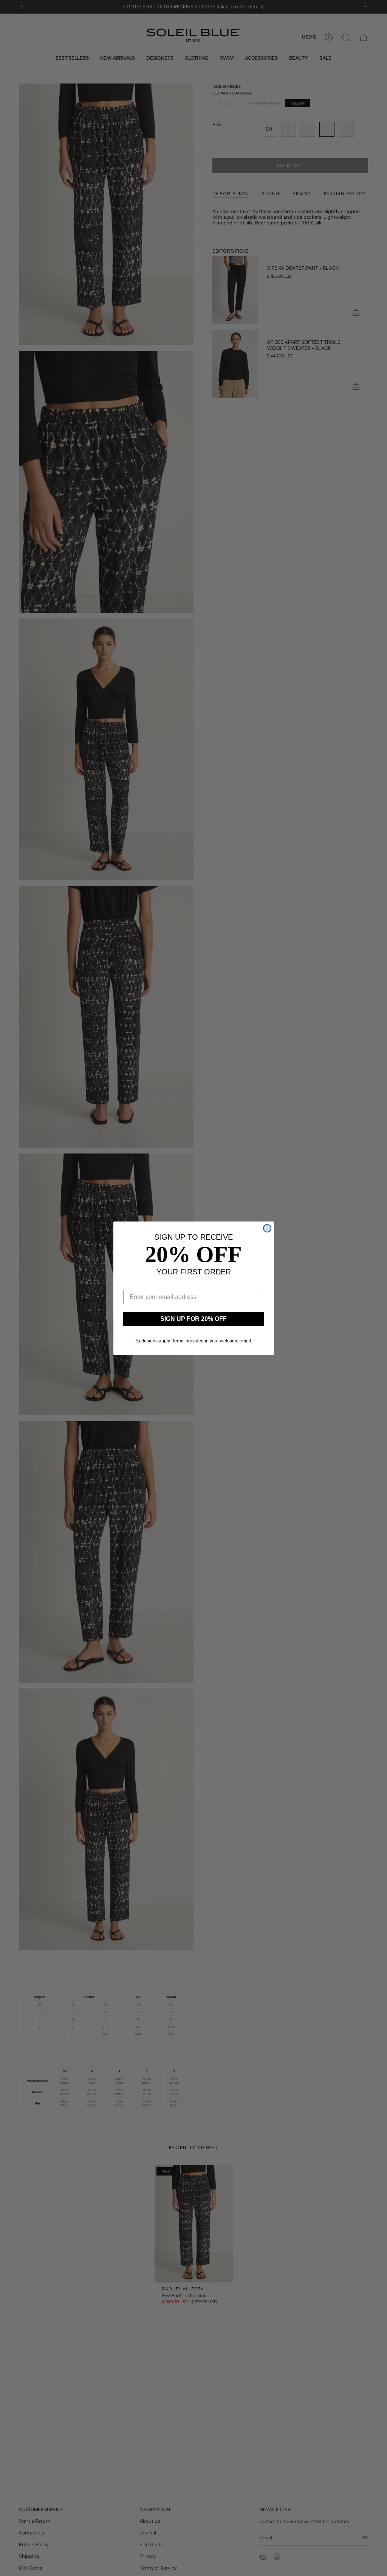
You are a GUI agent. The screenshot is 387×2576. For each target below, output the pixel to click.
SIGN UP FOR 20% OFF (193, 1319)
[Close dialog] (267, 1228)
